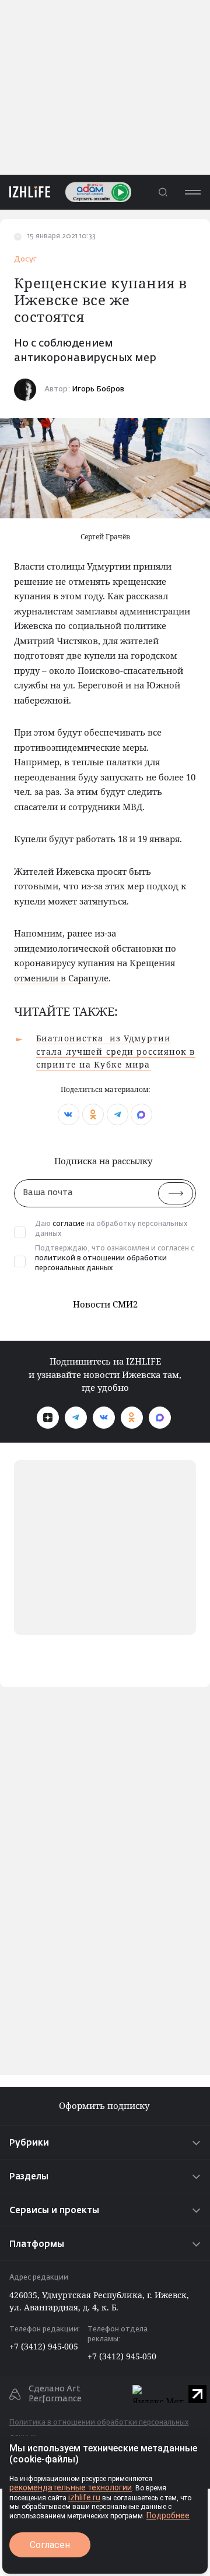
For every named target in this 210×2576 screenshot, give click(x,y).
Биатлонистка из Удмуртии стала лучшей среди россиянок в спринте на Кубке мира (116, 1051)
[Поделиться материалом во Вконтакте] (69, 1114)
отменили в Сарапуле (61, 978)
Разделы (29, 2177)
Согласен (50, 2545)
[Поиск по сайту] (163, 192)
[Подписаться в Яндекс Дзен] (48, 1418)
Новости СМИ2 (105, 1304)
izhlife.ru (84, 2497)
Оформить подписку (105, 2106)
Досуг (25, 259)
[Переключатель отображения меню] (192, 192)
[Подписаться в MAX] (160, 1418)
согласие (69, 1224)
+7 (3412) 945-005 (44, 2346)
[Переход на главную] (25, 192)
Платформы (37, 2244)
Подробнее (168, 2515)
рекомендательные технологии (71, 2487)
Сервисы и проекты (54, 2211)
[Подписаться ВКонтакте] (104, 1418)
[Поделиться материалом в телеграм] (118, 1114)
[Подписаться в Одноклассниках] (132, 1418)
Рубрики (29, 2143)
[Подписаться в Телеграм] (76, 1418)
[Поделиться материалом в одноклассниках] (93, 1114)
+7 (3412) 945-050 (122, 2356)
